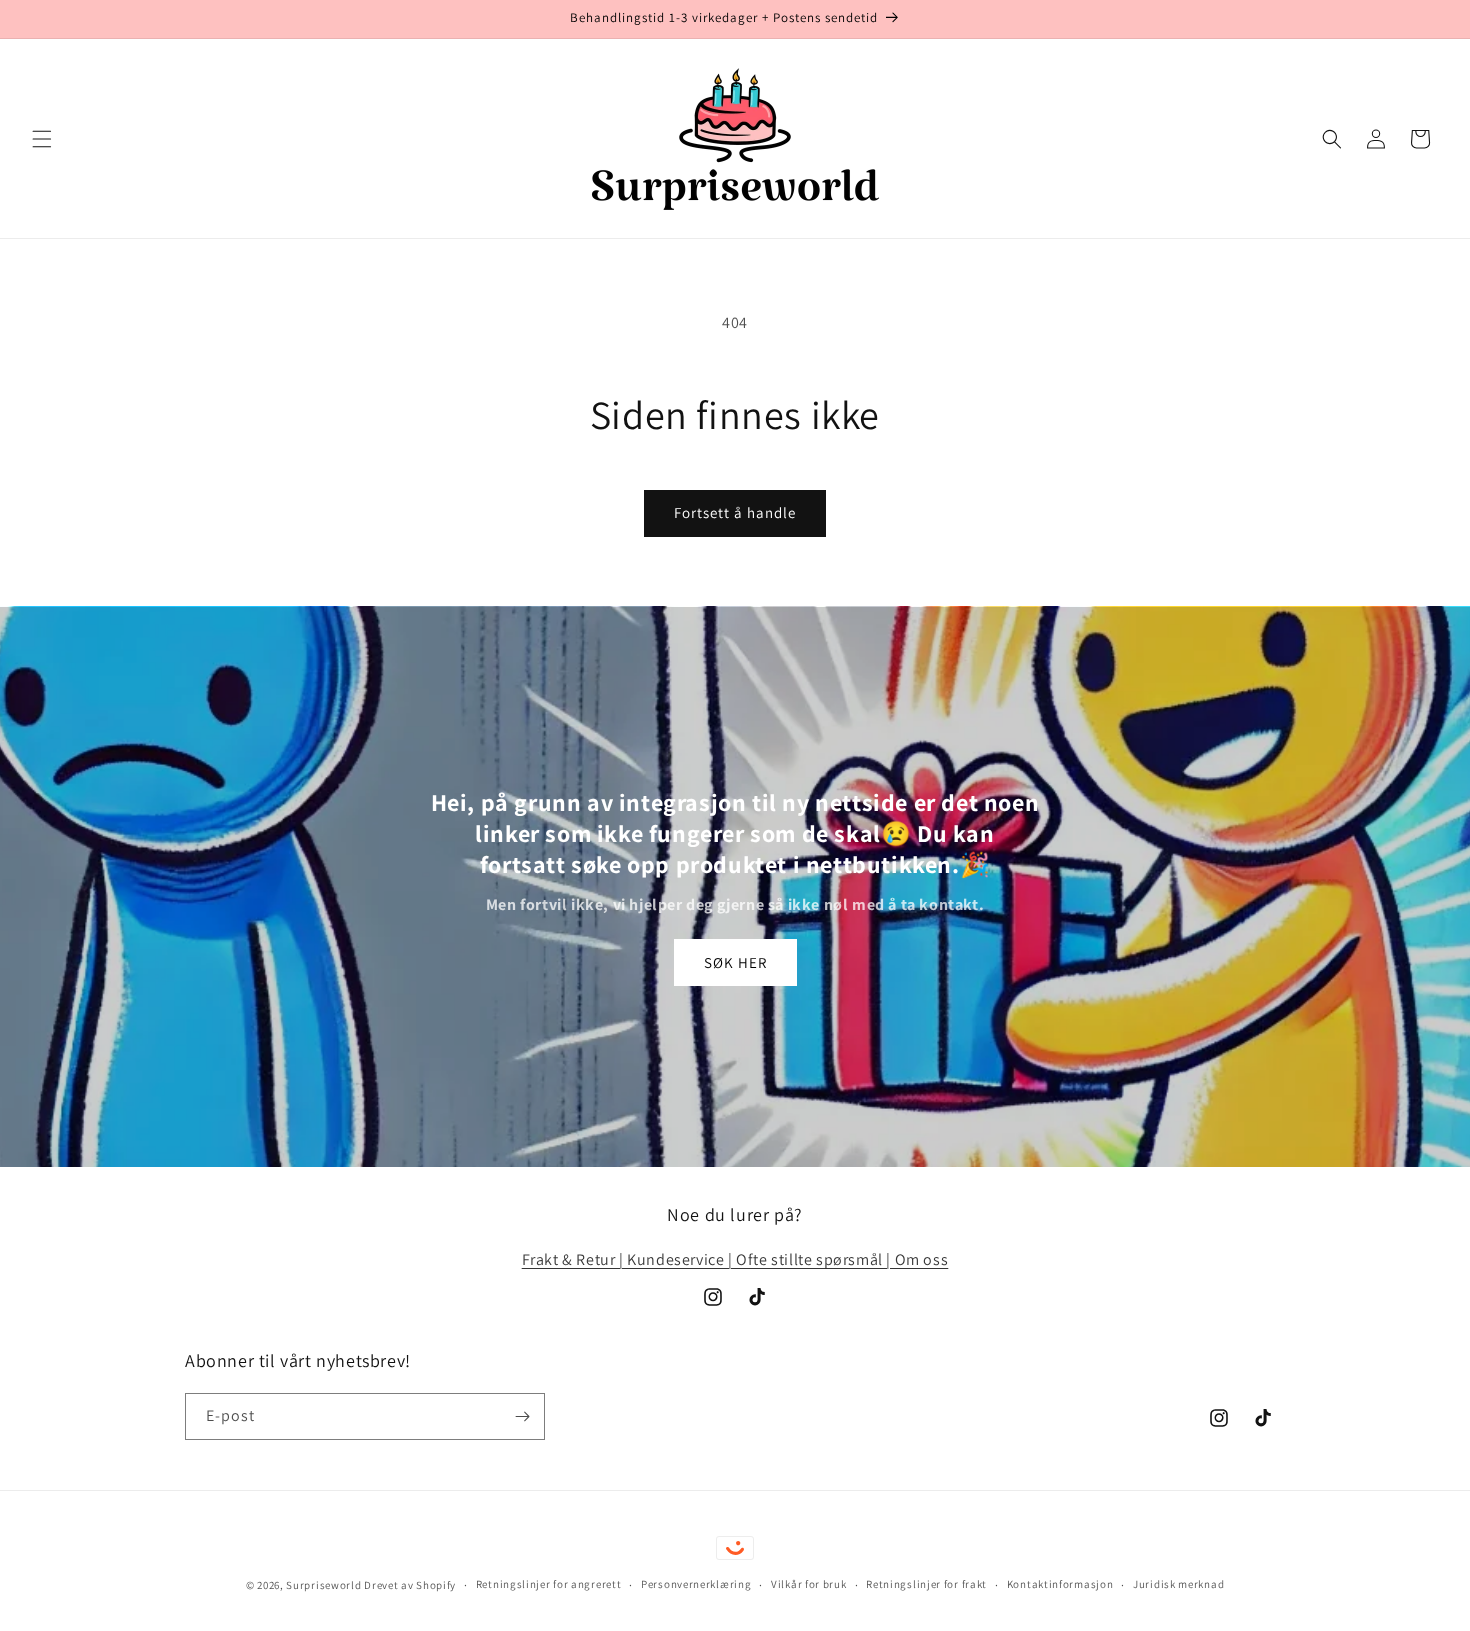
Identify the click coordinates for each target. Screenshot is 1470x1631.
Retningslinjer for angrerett (549, 1584)
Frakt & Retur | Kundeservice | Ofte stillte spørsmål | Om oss (735, 1259)
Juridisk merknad (1178, 1584)
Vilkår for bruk (809, 1584)
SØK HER (735, 962)
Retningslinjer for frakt (926, 1584)
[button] (42, 139)
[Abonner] (522, 1416)
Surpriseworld (323, 1585)
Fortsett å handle (735, 512)
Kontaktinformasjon (1060, 1584)
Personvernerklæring (696, 1584)
